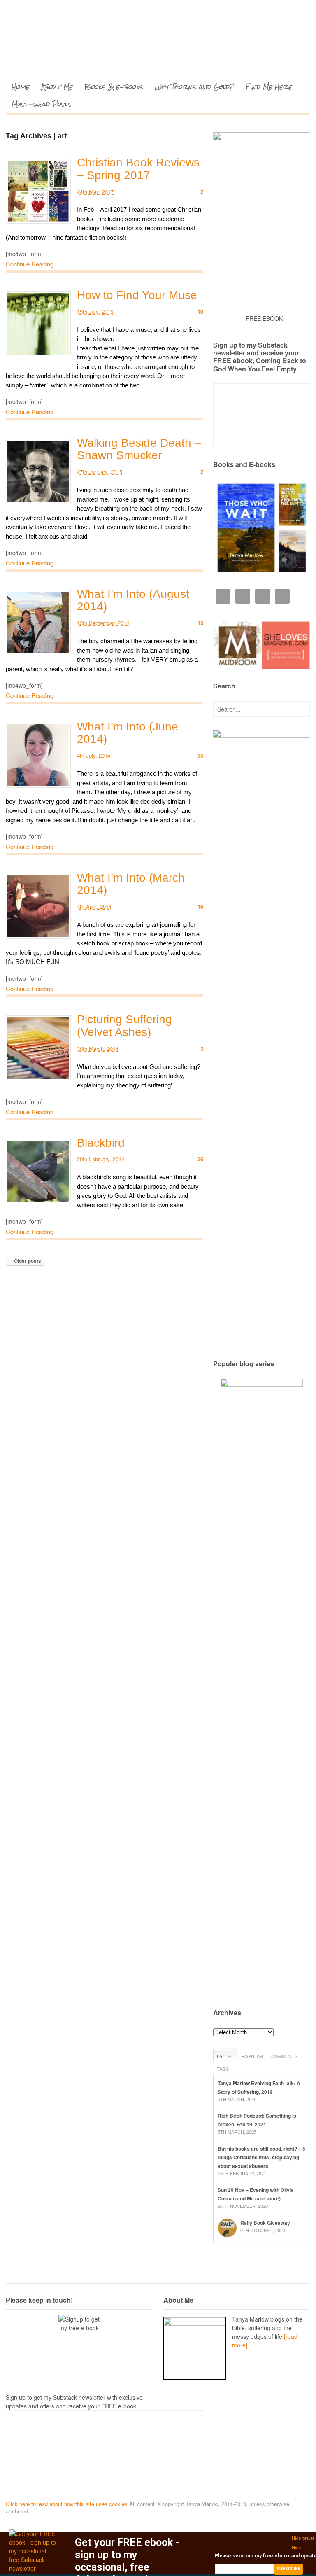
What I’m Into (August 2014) (133, 600)
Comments (284, 2056)
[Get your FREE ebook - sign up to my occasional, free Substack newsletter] (34, 2568)
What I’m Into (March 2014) (131, 884)
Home (21, 87)
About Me (57, 87)
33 (200, 755)
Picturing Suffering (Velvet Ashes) (124, 1026)
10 (200, 311)
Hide (296, 2548)
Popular (252, 2056)
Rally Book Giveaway (265, 2223)
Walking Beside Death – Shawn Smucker (139, 449)
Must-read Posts (42, 104)
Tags (223, 2069)
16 (200, 906)
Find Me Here (269, 87)
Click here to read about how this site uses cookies (67, 2504)
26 (200, 1159)
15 (200, 623)
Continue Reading (30, 264)
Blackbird (101, 1143)
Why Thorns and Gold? (194, 87)
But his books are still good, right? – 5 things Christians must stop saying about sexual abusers (261, 2157)
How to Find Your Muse (137, 295)
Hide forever (303, 2538)
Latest (225, 2056)
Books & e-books (114, 87)
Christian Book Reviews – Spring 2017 (138, 169)
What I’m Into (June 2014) (128, 733)
